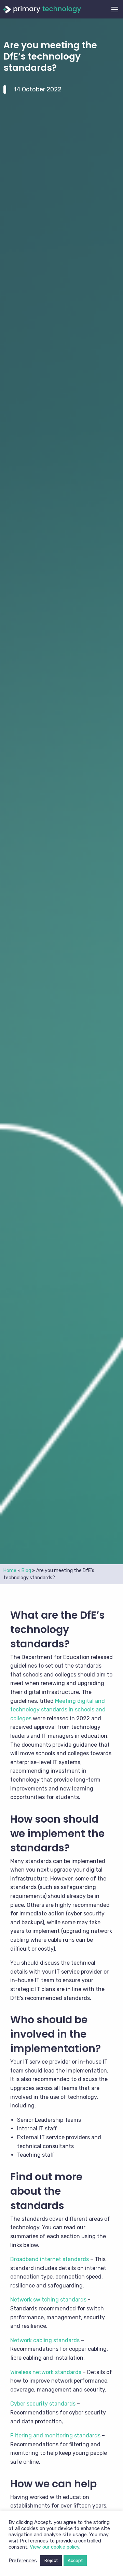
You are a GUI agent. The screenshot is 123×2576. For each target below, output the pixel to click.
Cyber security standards (43, 2404)
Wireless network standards (46, 2372)
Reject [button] (51, 2560)
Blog (26, 1571)
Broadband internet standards (50, 2259)
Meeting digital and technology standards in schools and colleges (58, 1710)
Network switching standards (48, 2300)
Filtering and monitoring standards (55, 2435)
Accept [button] (75, 2560)
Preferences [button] (23, 2561)
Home (10, 1571)
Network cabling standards (45, 2340)
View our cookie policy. (55, 2547)
